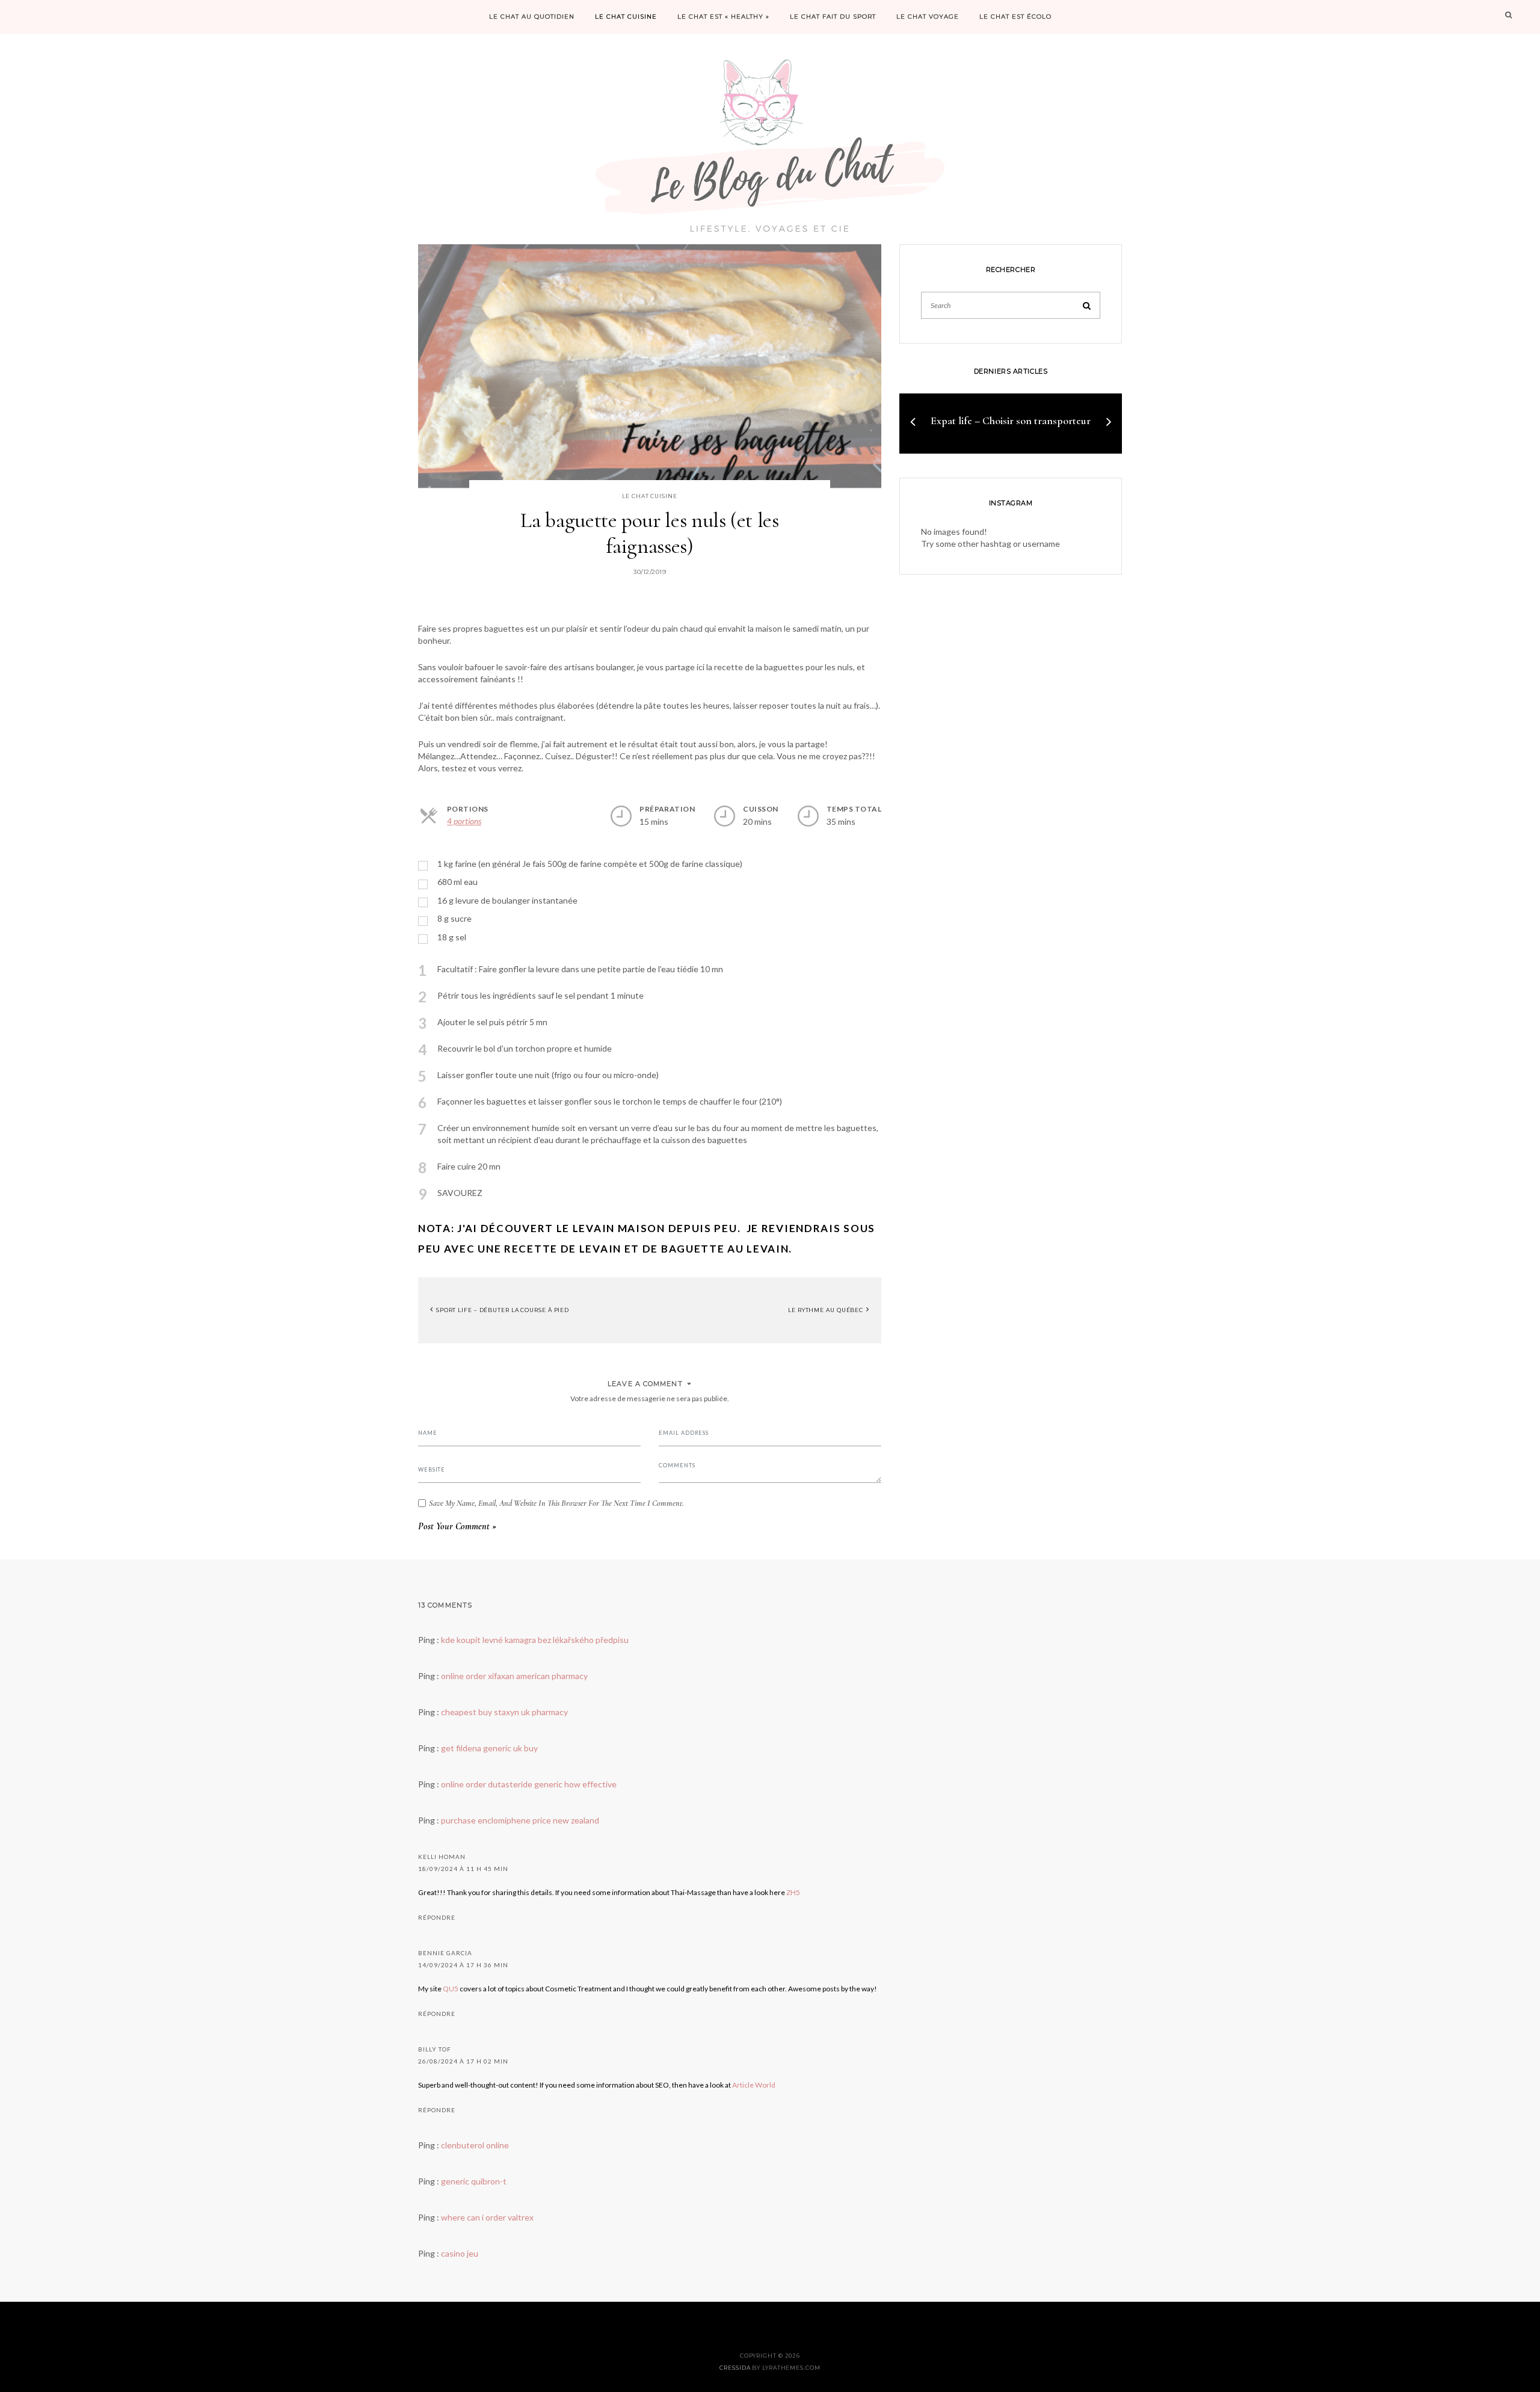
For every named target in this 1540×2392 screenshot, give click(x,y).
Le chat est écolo (1015, 17)
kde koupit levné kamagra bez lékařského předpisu (535, 1640)
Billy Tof (435, 2049)
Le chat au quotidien (532, 17)
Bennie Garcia (445, 1953)
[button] (913, 421)
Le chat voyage (928, 17)
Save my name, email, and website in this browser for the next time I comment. (556, 1503)
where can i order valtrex (487, 2217)
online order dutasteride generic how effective (529, 1784)
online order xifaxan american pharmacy (514, 1676)
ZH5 (793, 1892)
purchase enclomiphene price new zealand (520, 1820)
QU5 (451, 1989)
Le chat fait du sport (833, 17)
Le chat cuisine (626, 17)
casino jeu (460, 2253)
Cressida (735, 2368)
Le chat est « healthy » (723, 17)
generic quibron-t (474, 2181)
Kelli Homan (442, 1857)
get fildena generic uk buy (489, 1748)
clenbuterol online (475, 2145)
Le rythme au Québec (827, 1310)
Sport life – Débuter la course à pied (502, 1310)
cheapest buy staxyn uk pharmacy (504, 1712)
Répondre (437, 1917)
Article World (754, 2085)
